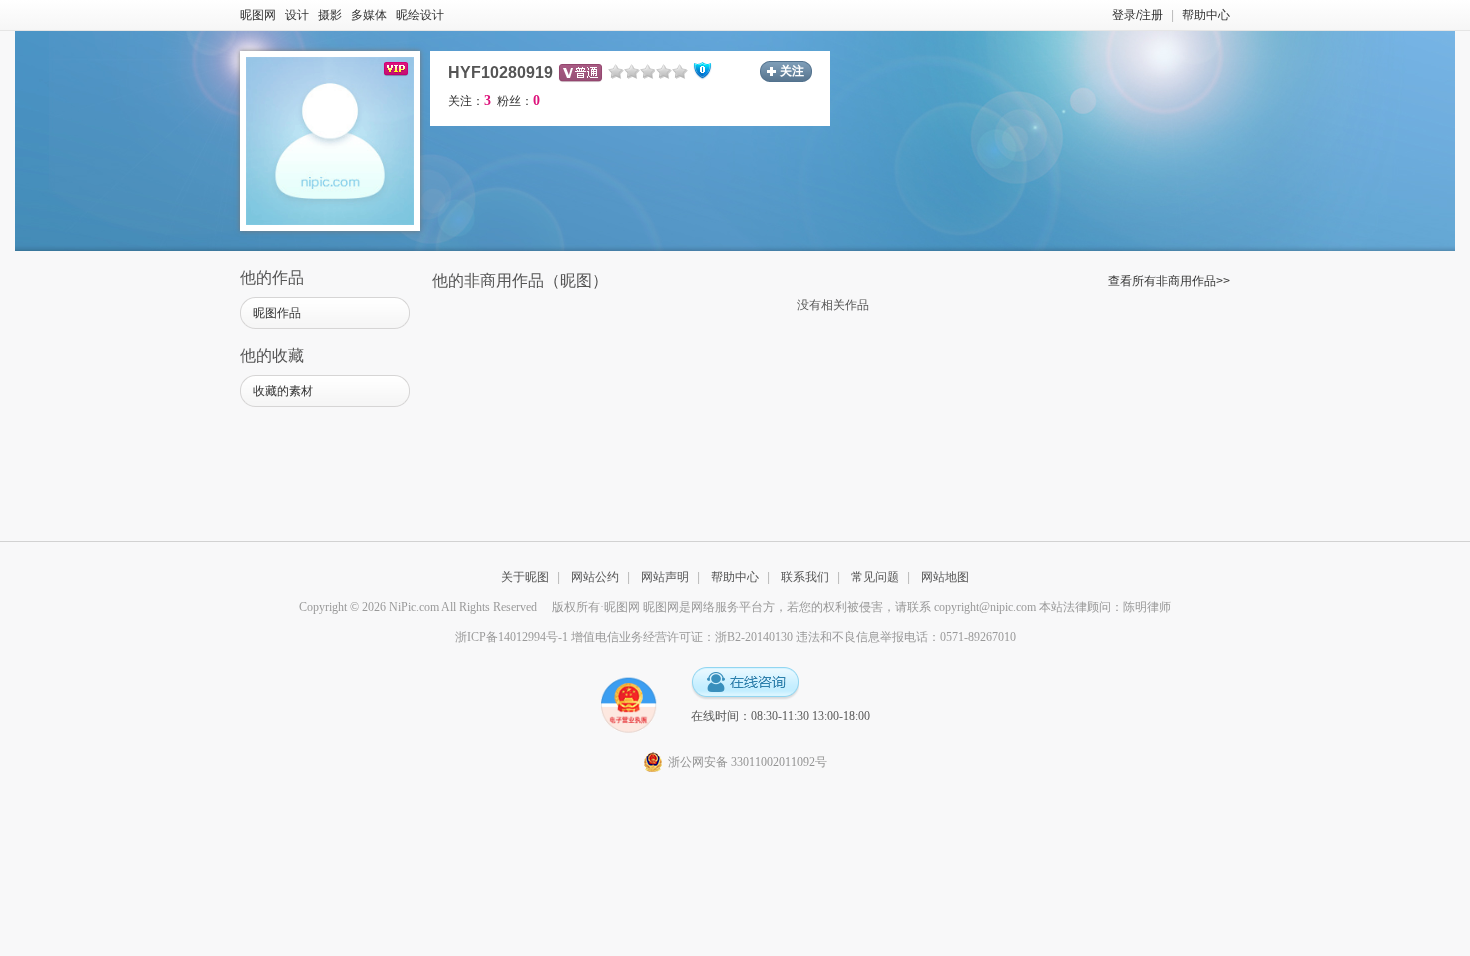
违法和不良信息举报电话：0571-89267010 (906, 637)
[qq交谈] (745, 683)
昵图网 (258, 15)
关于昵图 (525, 577)
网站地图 (945, 577)
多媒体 (369, 15)
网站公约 (595, 577)
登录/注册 (1137, 15)
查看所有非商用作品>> (1169, 281)
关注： (469, 101)
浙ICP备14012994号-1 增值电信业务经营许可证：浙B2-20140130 (624, 637)
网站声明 (665, 577)
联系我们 (805, 577)
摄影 (330, 15)
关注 (792, 71)
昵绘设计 (420, 15)
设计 (297, 15)
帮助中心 (1206, 15)
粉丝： (518, 101)
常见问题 (875, 577)
